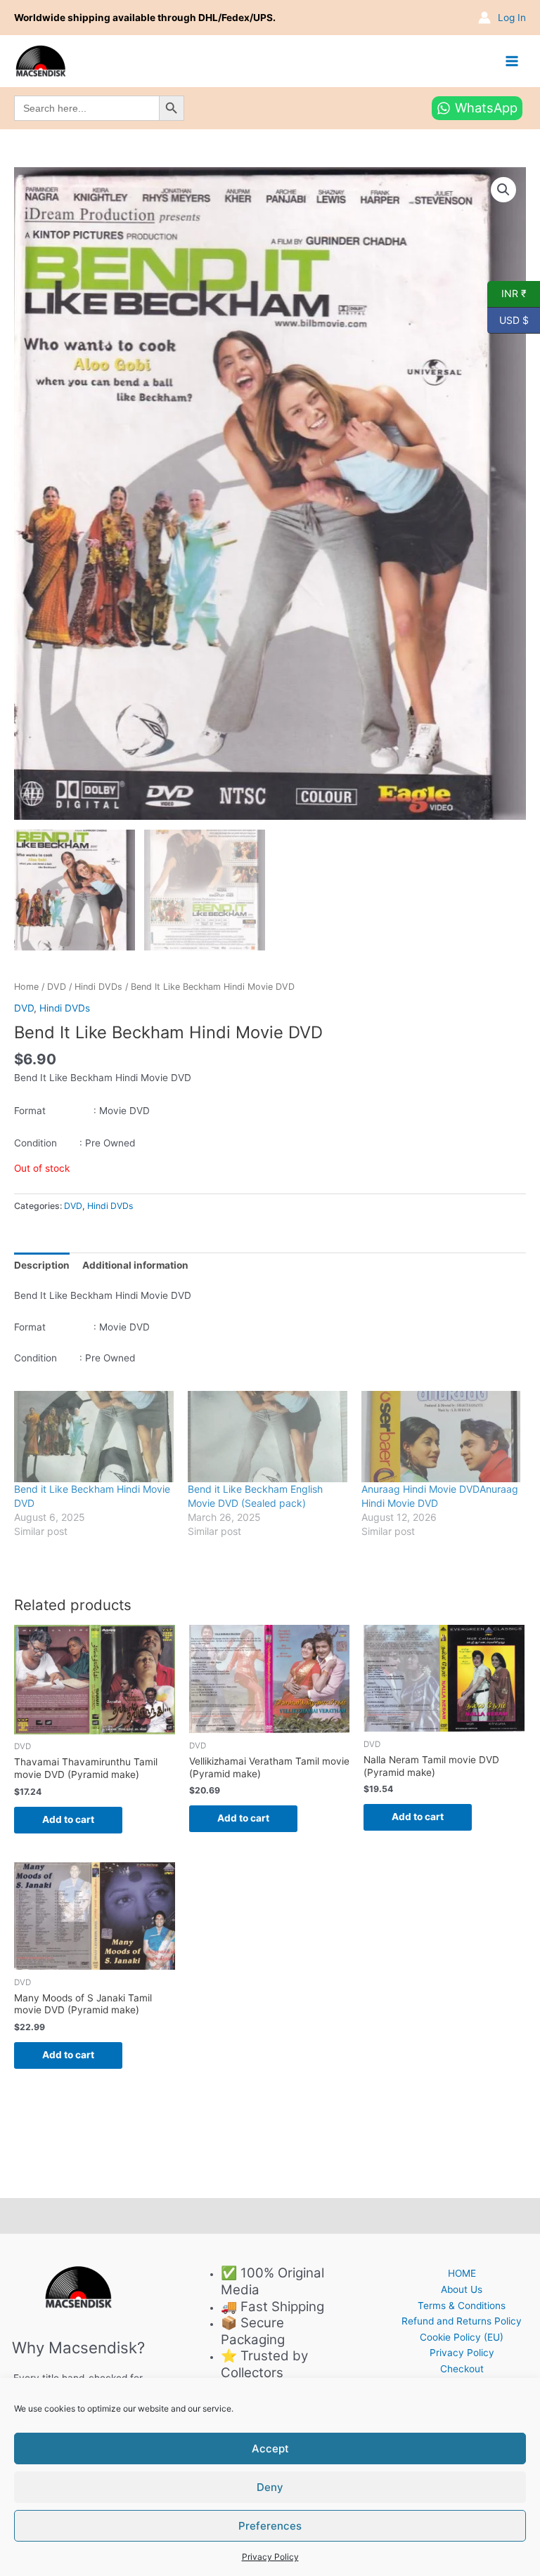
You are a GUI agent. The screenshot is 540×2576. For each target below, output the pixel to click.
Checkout (462, 2369)
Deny (270, 2487)
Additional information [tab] (135, 1265)
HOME (462, 2273)
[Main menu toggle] (512, 61)
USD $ (508, 319)
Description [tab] (42, 1265)
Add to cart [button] (68, 1819)
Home (26, 987)
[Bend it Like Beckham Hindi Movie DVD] (94, 1437)
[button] (503, 190)
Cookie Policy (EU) (462, 2337)
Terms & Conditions (462, 2306)
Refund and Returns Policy (462, 2321)
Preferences (270, 2526)
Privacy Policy (270, 2557)
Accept (270, 2448)
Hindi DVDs (98, 987)
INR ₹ (507, 293)
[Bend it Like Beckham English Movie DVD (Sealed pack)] (268, 1437)
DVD (57, 987)
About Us (462, 2289)
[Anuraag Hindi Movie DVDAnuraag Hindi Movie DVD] (441, 1437)
